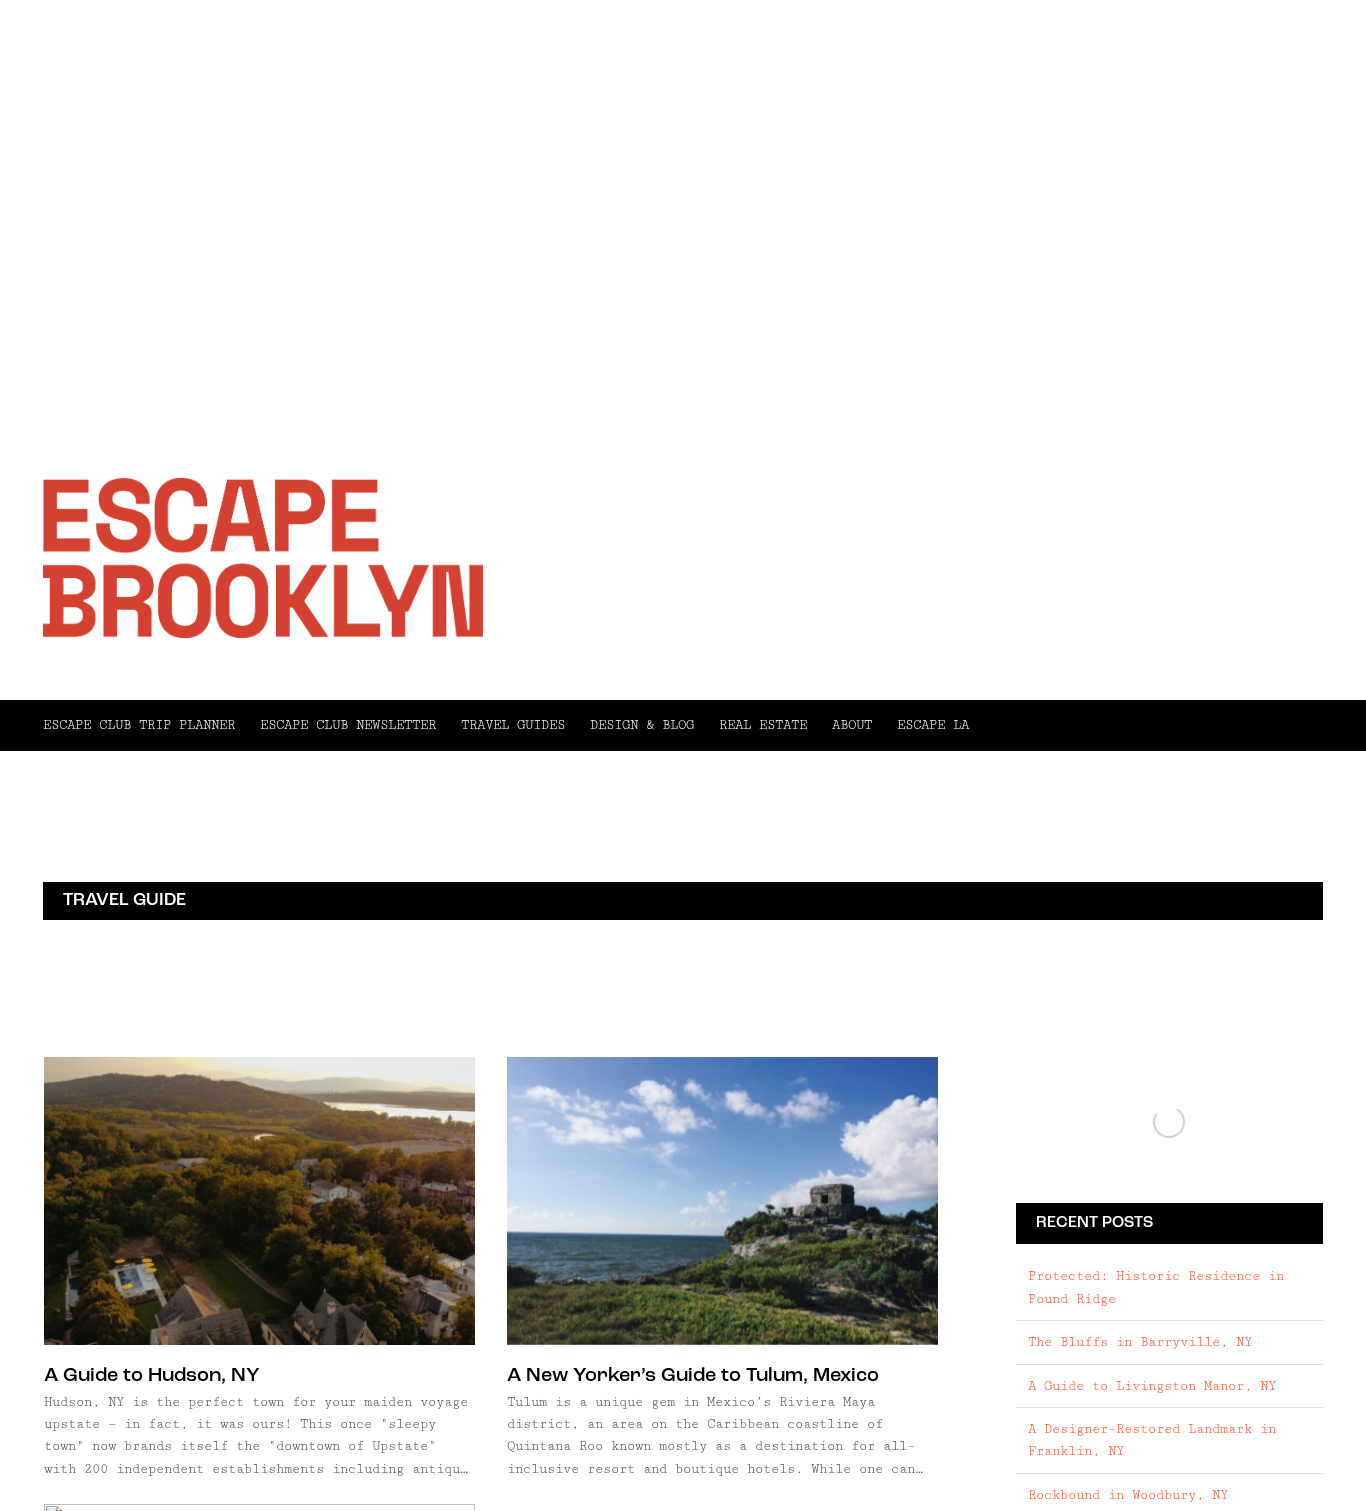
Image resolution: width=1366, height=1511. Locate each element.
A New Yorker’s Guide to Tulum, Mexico (693, 1376)
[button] (1146, 725)
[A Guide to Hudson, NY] (259, 1201)
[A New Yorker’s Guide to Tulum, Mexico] (722, 1201)
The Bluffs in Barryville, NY (1140, 1342)
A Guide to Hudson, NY (152, 1376)
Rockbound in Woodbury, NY (1128, 1495)
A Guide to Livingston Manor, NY (1152, 1386)
